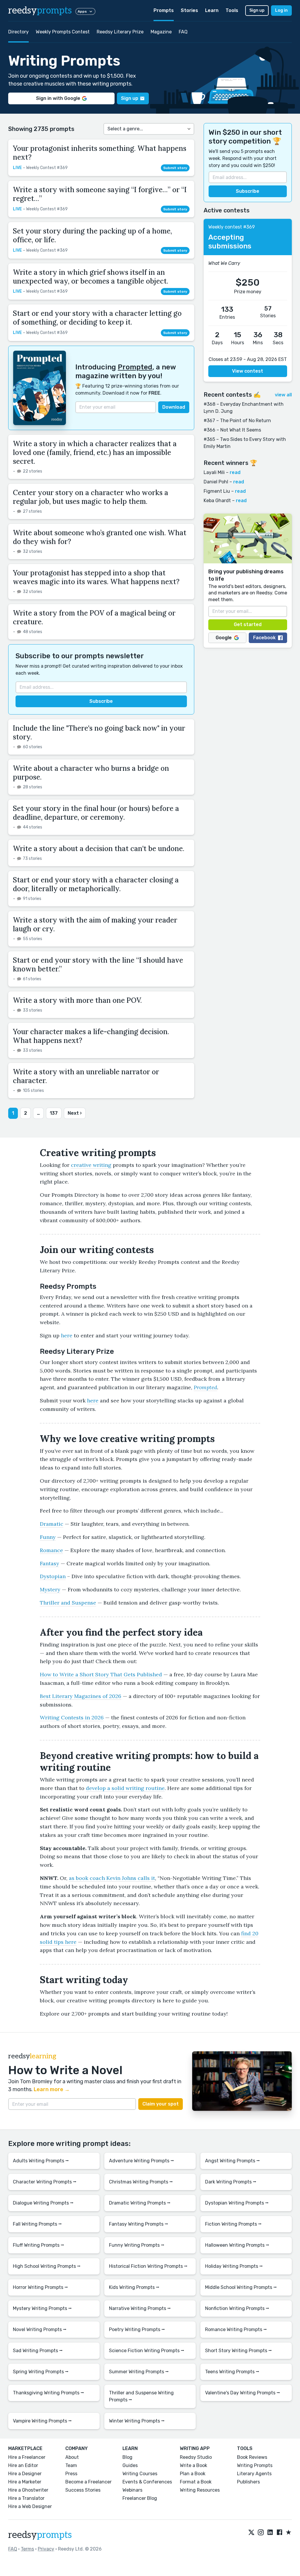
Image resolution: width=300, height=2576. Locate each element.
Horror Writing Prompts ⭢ (40, 2287)
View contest (248, 371)
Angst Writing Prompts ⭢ (232, 2161)
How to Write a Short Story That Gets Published (101, 1674)
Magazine (161, 32)
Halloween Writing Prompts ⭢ (237, 2245)
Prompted (135, 367)
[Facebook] (279, 2533)
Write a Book (194, 2465)
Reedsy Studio (196, 2457)
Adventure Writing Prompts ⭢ (142, 2161)
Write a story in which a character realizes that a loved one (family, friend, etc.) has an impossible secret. (95, 452)
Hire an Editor (23, 2465)
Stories (189, 10)
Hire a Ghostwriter (28, 2490)
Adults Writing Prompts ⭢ (41, 2161)
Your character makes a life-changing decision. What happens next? (91, 1036)
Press (71, 2474)
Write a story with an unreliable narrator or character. (86, 1076)
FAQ (183, 32)
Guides (130, 2465)
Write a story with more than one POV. (77, 1000)
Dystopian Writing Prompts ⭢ (237, 2203)
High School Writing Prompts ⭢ (47, 2266)
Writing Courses (140, 2474)
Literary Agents (254, 2474)
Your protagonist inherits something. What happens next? (100, 153)
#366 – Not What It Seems (232, 430)
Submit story (175, 168)
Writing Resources (200, 2490)
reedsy (40, 11)
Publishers (248, 2482)
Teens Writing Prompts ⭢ (232, 2372)
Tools (232, 10)
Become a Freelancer (88, 2482)
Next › (75, 1113)
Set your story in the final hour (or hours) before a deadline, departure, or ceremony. (96, 813)
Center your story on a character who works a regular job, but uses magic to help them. (91, 497)
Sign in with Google (58, 98)
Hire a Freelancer (27, 2457)
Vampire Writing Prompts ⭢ (42, 2421)
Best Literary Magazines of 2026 (81, 1696)
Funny (48, 1537)
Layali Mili (214, 472)
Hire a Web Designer (30, 2506)
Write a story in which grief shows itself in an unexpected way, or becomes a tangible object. (91, 277)
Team (71, 2465)
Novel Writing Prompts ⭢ (40, 2329)
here (67, 1335)
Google (224, 638)
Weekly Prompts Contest (63, 32)
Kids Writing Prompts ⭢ (134, 2287)
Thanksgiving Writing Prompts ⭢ (48, 2393)
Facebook (264, 638)
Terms (27, 2549)
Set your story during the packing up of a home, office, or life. (92, 235)
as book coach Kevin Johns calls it (112, 1878)
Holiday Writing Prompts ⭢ (234, 2266)
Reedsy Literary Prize (120, 32)
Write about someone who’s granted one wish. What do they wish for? (100, 537)
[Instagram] (261, 2533)
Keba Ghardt (217, 501)
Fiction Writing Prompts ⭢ (233, 2224)
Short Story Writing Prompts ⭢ (238, 2351)
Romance (51, 1550)
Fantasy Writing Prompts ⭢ (139, 2224)
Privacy (46, 2549)
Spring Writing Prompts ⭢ (41, 2372)
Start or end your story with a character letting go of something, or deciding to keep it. (97, 318)
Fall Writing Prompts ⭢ (37, 2224)
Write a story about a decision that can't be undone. (99, 849)
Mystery (50, 1589)
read (235, 472)
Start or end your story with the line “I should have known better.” (98, 965)
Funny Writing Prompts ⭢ (137, 2245)
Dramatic (52, 1524)
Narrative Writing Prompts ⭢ (140, 2308)
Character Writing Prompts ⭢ (45, 2182)
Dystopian (53, 1576)
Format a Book (196, 2482)
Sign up (257, 10)
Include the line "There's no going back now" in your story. (99, 733)
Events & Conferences (147, 2482)
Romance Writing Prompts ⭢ (236, 2329)
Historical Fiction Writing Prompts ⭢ (148, 2266)
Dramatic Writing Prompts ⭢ (140, 2203)
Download (174, 407)
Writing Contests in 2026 (72, 1717)
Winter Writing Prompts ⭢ (137, 2421)
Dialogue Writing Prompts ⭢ (43, 2203)
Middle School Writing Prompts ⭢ (241, 2287)
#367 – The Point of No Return (237, 421)
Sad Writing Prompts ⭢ (38, 2351)
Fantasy (50, 1563)
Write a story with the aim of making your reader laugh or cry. (95, 924)
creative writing (91, 1165)
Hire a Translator (26, 2498)
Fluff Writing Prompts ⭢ (39, 2245)
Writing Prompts (255, 2465)
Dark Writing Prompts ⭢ (231, 2182)
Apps (82, 11)
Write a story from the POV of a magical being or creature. (94, 617)
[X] (251, 2533)
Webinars (132, 2490)
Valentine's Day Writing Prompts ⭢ (243, 2393)
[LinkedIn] (270, 2533)
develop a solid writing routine (125, 1788)
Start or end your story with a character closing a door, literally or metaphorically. (96, 884)
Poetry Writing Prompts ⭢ (137, 2329)
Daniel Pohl (216, 482)
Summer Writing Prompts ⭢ (139, 2372)
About (72, 2457)
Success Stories (83, 2490)
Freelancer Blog (140, 2498)
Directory (18, 32)
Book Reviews (252, 2457)
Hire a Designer (25, 2474)
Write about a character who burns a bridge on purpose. (91, 773)
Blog (127, 2457)
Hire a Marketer (25, 2482)
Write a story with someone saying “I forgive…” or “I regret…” (100, 194)
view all (283, 395)
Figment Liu (217, 491)
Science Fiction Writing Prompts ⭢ (147, 2351)
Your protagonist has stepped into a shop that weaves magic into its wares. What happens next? (96, 577)
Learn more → (52, 2089)
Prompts (164, 10)
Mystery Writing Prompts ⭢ (42, 2308)
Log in (281, 10)
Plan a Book (193, 2474)
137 (54, 1113)
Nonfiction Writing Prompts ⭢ (237, 2308)
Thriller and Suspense (68, 1603)
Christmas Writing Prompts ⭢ (141, 2182)
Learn (212, 10)
